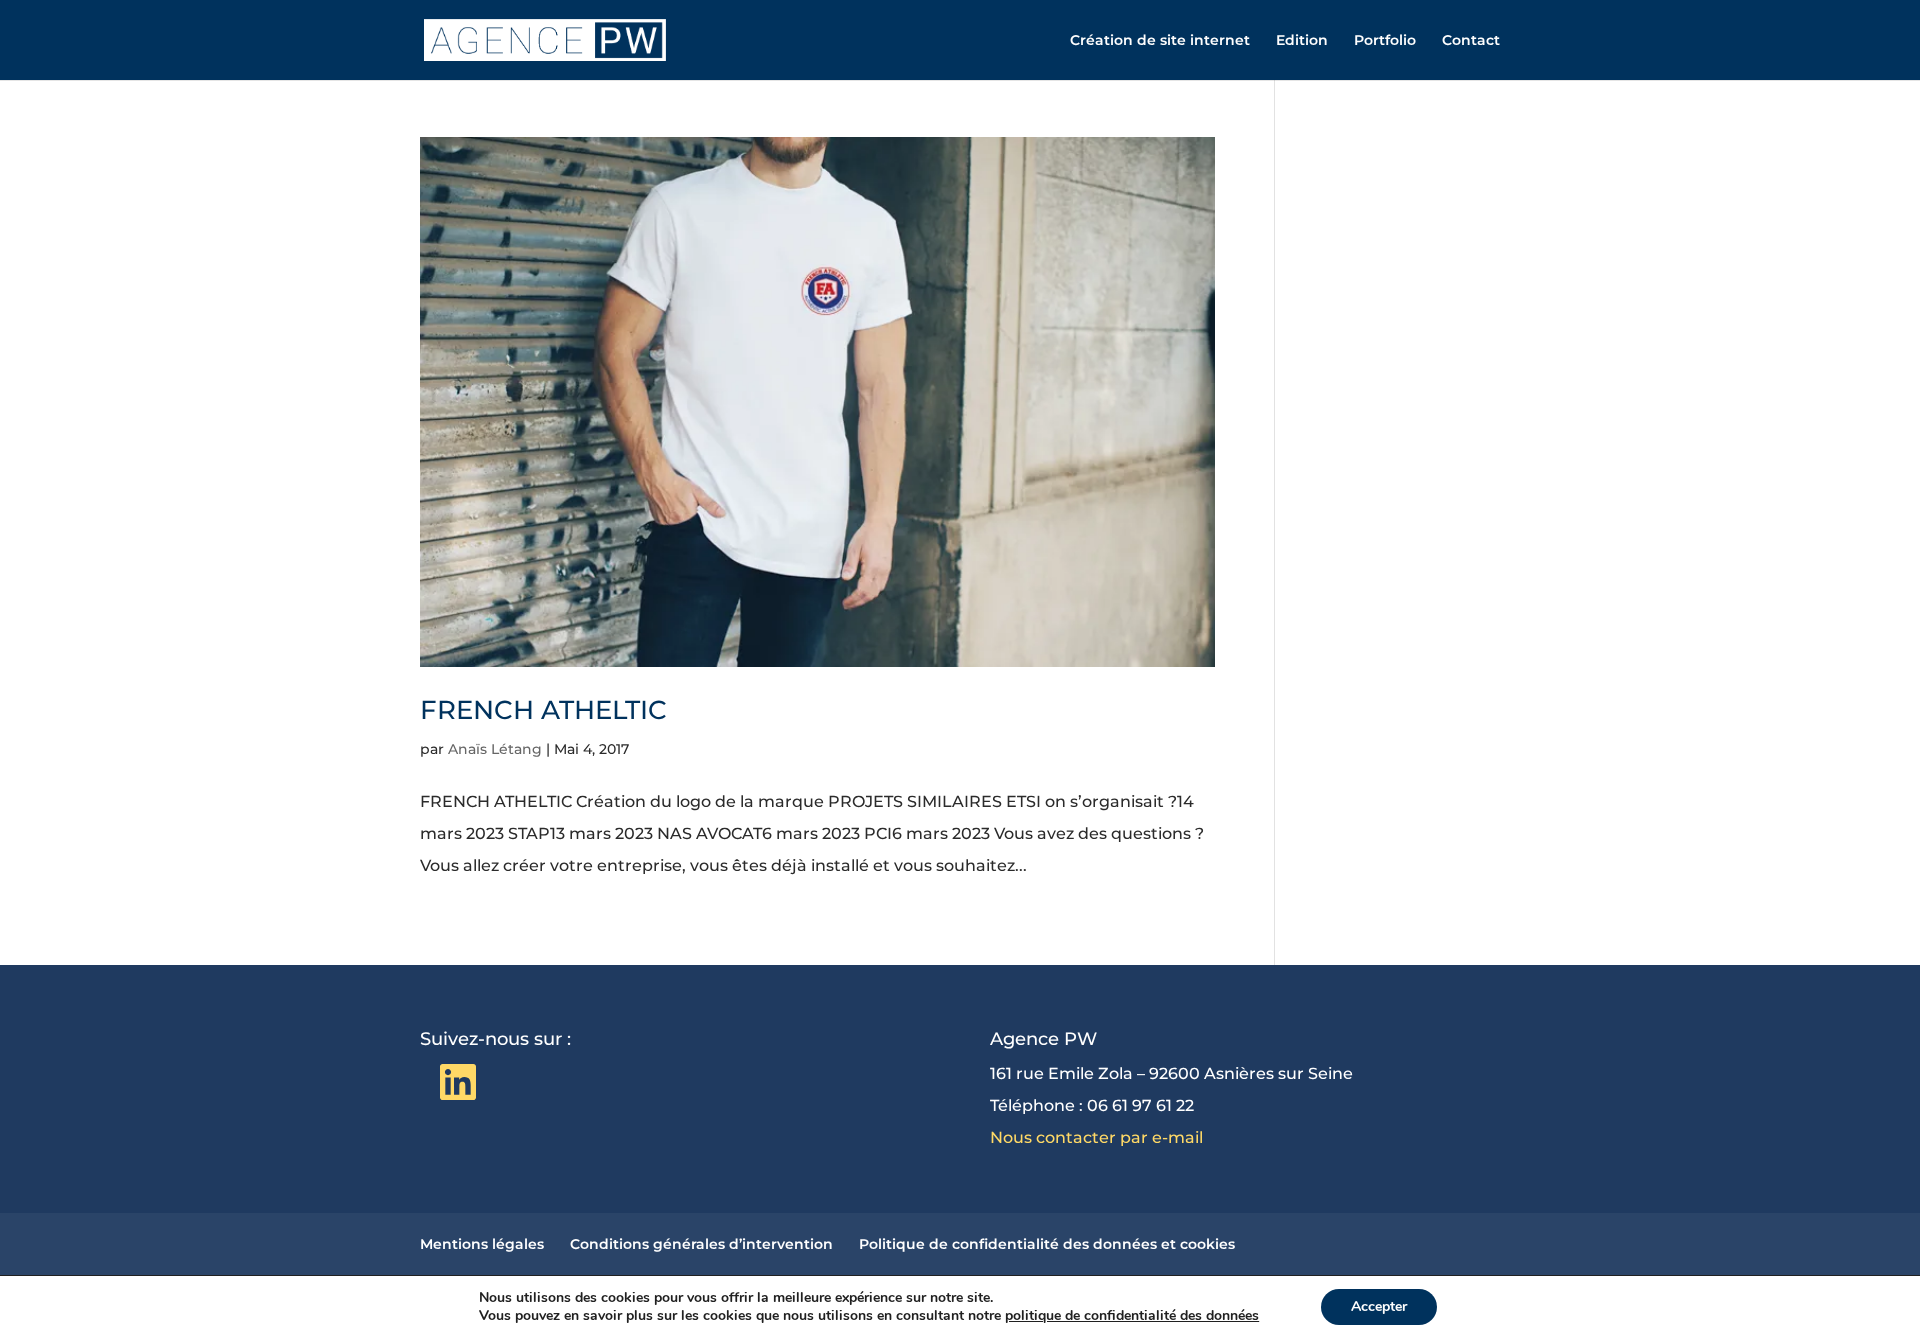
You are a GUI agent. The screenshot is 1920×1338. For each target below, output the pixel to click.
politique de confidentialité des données (1132, 1315)
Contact (1471, 41)
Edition (1302, 41)
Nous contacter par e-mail (1096, 1137)
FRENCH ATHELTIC (543, 710)
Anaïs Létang (495, 749)
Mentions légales (482, 1244)
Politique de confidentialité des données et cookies (1047, 1244)
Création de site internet (1160, 41)
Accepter (1379, 1306)
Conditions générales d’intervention (701, 1244)
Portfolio (1385, 41)
